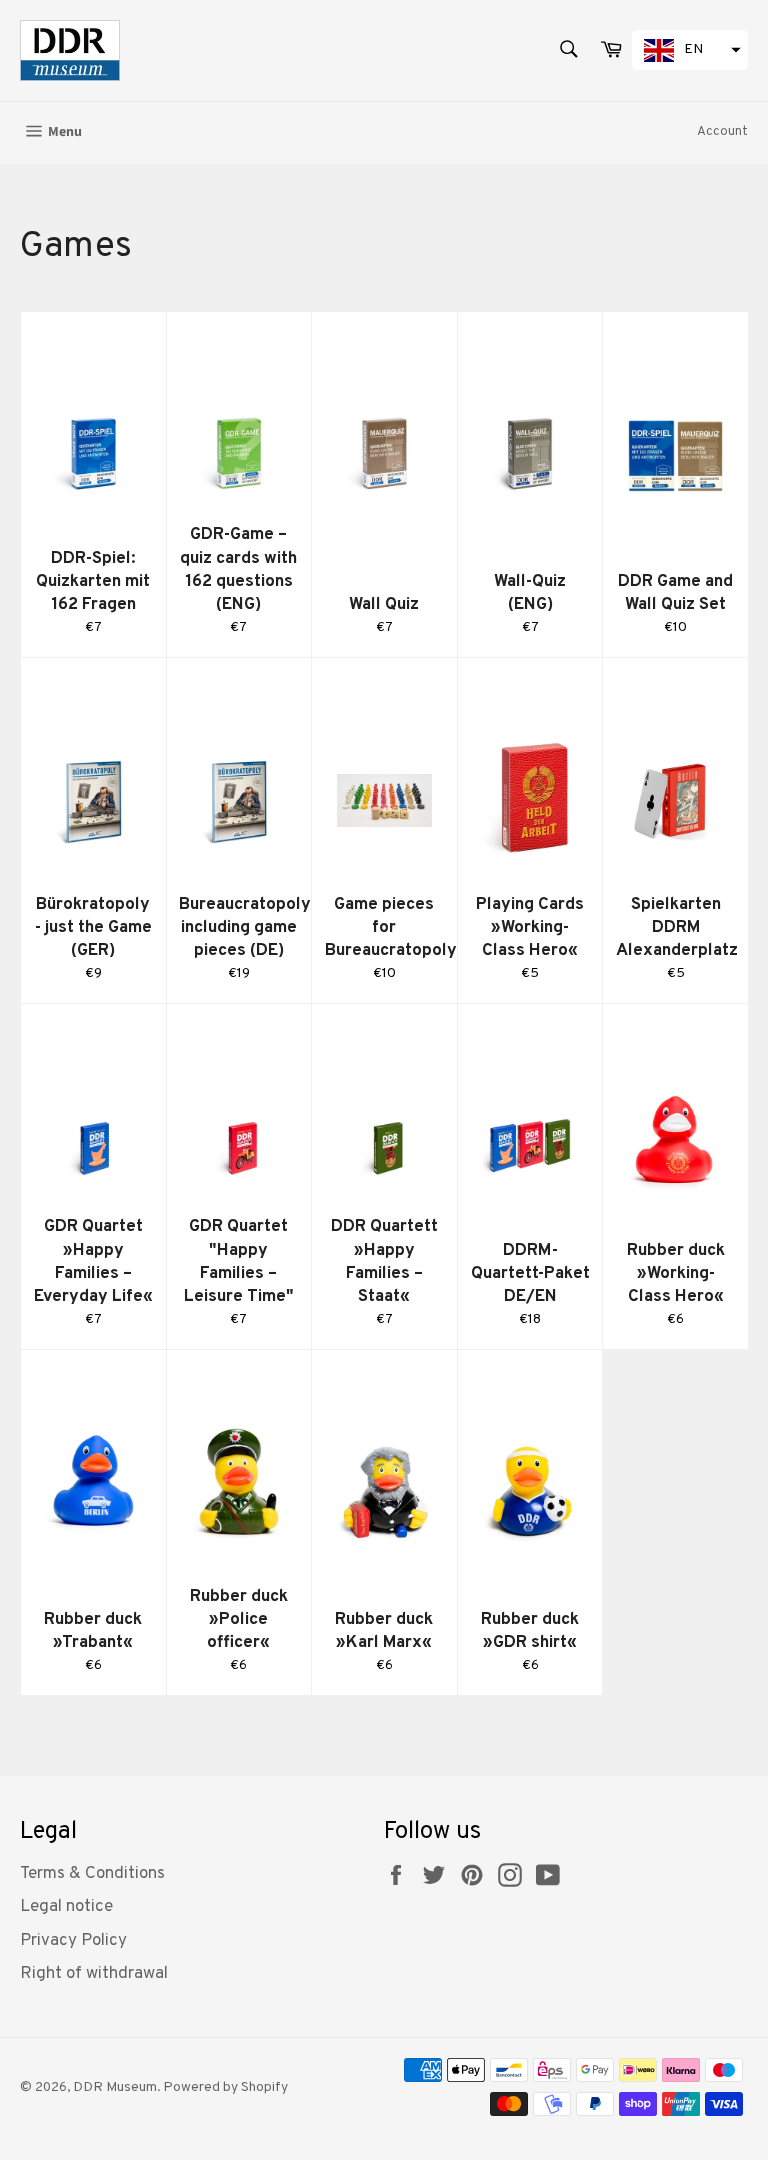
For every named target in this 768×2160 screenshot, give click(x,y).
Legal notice (66, 1907)
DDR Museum (115, 2087)
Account (722, 132)
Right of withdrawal (94, 1974)
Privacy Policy (73, 1941)
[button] (690, 50)
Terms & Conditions (92, 1874)
